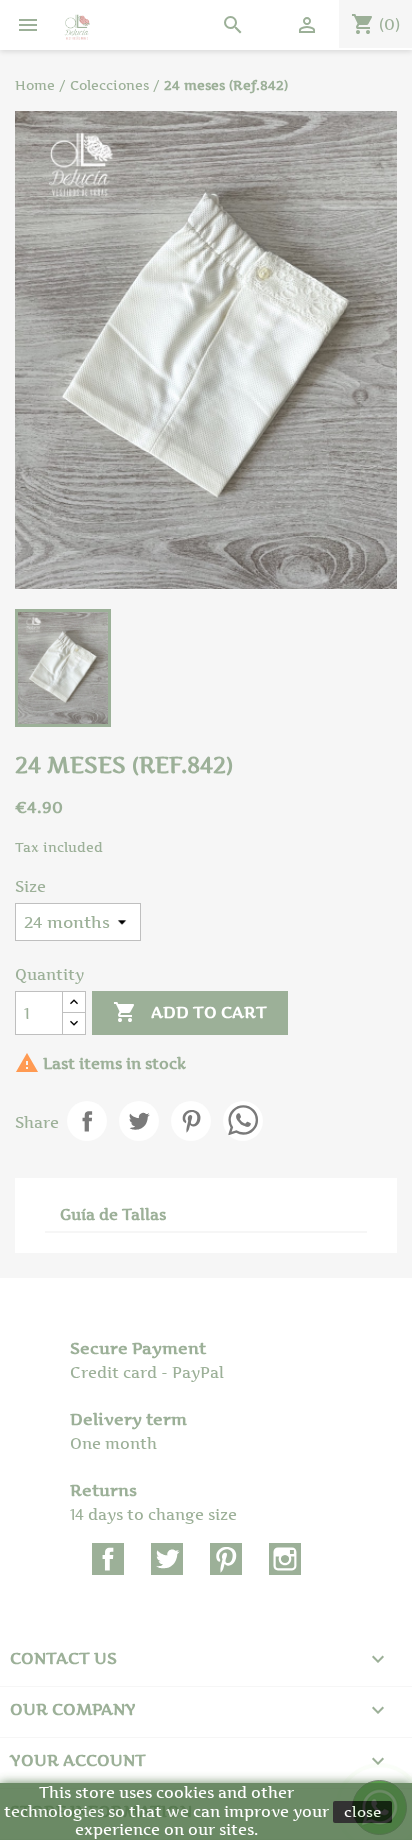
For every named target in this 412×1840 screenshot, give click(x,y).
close (362, 1811)
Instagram (285, 1559)
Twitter (167, 1559)
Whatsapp (243, 1121)
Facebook (108, 1559)
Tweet (139, 1121)
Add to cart (190, 1012)
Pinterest (191, 1121)
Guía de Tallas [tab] (113, 1214)
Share (87, 1121)
